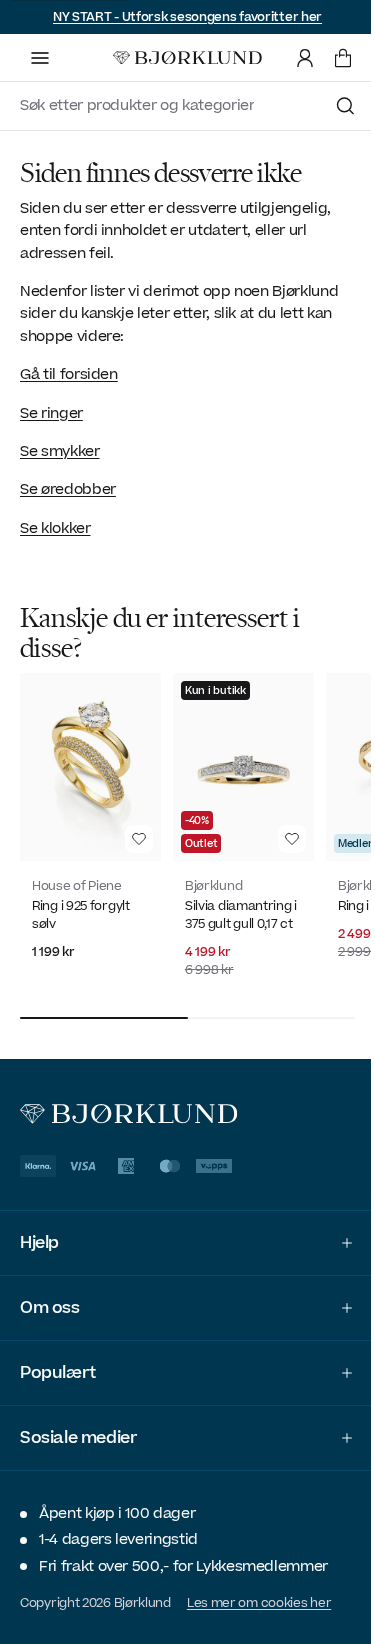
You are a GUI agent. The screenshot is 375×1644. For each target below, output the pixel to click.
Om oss (50, 1300)
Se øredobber (68, 489)
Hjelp (39, 1235)
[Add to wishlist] (139, 839)
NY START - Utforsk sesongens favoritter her (187, 17)
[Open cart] (343, 58)
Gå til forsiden (69, 374)
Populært (58, 1365)
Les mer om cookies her (259, 1595)
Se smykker (60, 451)
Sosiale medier (78, 1430)
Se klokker (55, 528)
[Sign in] (305, 58)
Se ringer (51, 413)
